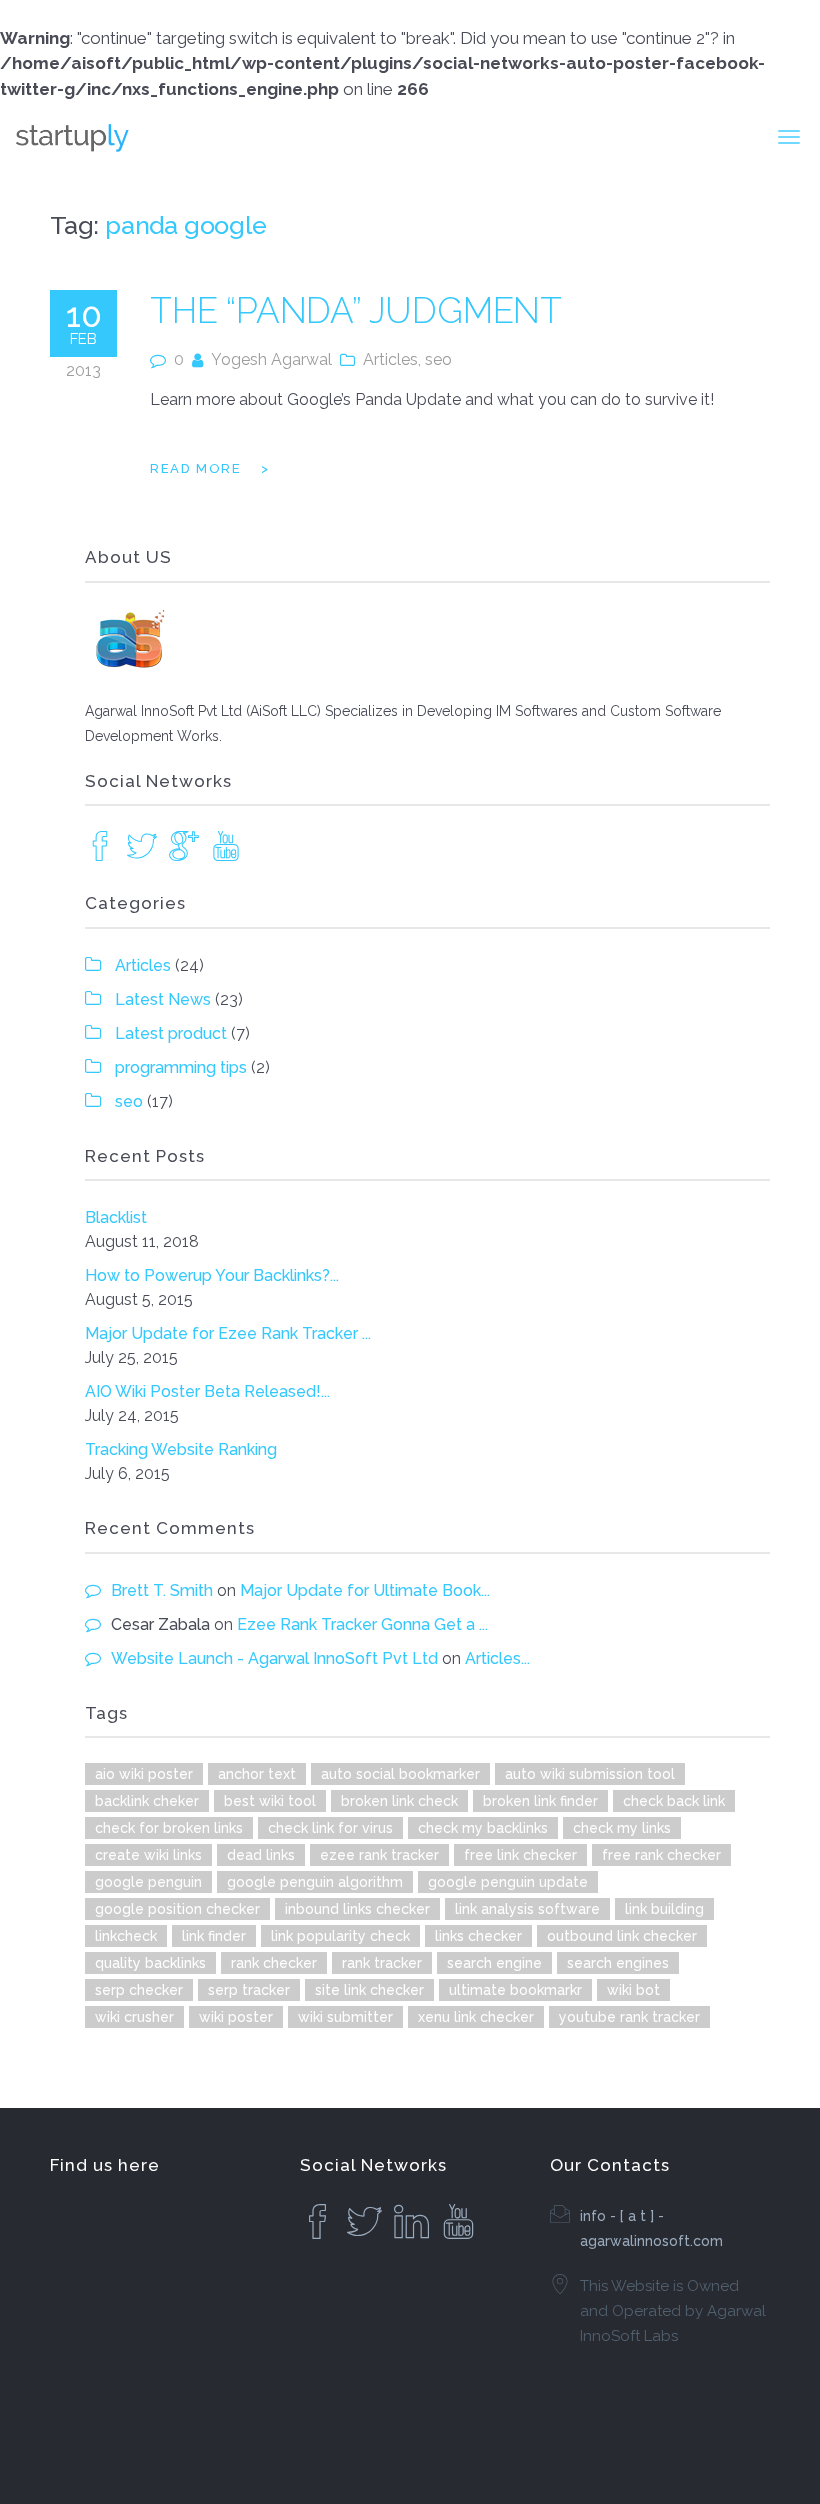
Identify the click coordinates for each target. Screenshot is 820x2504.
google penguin (148, 1882)
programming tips (181, 1067)
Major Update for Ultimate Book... (365, 1590)
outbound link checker (622, 1936)
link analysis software (527, 1909)
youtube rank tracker (629, 2017)
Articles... (497, 1658)
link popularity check (340, 1936)
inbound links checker (357, 1909)
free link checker (520, 1855)
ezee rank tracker (379, 1855)
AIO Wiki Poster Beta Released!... (207, 1391)
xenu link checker (476, 2017)
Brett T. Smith (162, 1590)
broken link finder (540, 1801)
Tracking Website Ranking (181, 1449)
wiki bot (633, 1990)
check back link (674, 1801)
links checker (478, 1936)
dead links (261, 1855)
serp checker (139, 1990)
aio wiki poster (144, 1774)
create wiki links (148, 1855)
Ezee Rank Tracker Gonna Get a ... (362, 1624)
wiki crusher (134, 2017)
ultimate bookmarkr (515, 1990)
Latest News (163, 999)
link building (664, 1909)
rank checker (274, 1963)
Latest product (171, 1033)
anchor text (257, 1774)
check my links (622, 1828)
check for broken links (169, 1828)
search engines (618, 1963)
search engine (494, 1963)
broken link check (399, 1801)
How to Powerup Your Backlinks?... (212, 1275)
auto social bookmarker (400, 1774)
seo (438, 359)
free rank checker (661, 1855)
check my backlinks (483, 1828)
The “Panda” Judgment (356, 310)
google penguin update (508, 1882)
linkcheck (126, 1936)
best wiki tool (270, 1801)
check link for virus (330, 1828)
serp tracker (249, 1990)
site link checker (369, 1990)
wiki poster (236, 2017)
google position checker (177, 1909)
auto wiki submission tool (590, 1774)
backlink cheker (147, 1801)
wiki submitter (345, 2017)
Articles (390, 359)
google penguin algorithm (315, 1882)
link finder (214, 1936)
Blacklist (116, 1217)
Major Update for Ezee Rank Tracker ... (228, 1333)
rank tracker (382, 1963)
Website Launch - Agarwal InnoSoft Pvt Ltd (274, 1658)
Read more (195, 468)
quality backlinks (150, 1963)
